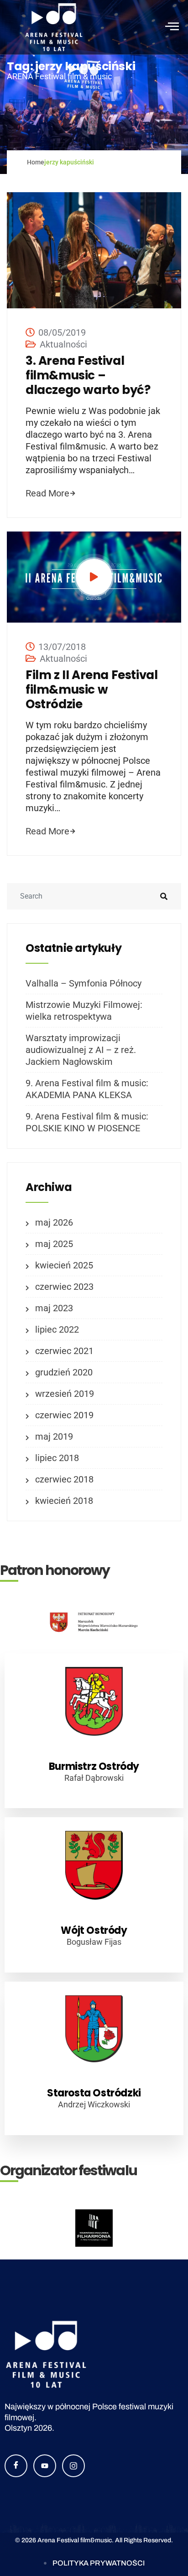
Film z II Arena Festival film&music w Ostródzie (91, 690)
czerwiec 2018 (64, 1479)
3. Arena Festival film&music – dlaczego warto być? (88, 375)
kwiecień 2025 (64, 1265)
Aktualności (63, 344)
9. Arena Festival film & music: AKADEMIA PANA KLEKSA (87, 1089)
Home (36, 162)
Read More (47, 493)
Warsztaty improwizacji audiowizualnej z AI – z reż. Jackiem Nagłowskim (81, 1050)
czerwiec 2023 (64, 1287)
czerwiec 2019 (64, 1415)
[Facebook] (16, 2466)
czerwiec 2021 (64, 1351)
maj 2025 (54, 1244)
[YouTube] (45, 2466)
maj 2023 (54, 1308)
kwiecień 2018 (64, 1501)
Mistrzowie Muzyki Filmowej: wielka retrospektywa (84, 1011)
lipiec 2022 (57, 1329)
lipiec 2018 (57, 1458)
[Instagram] (73, 2466)
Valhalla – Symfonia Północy (84, 983)
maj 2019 (54, 1436)
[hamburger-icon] (171, 27)
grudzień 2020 (64, 1372)
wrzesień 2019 (65, 1394)
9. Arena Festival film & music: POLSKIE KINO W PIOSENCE (87, 1122)
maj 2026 (54, 1222)
